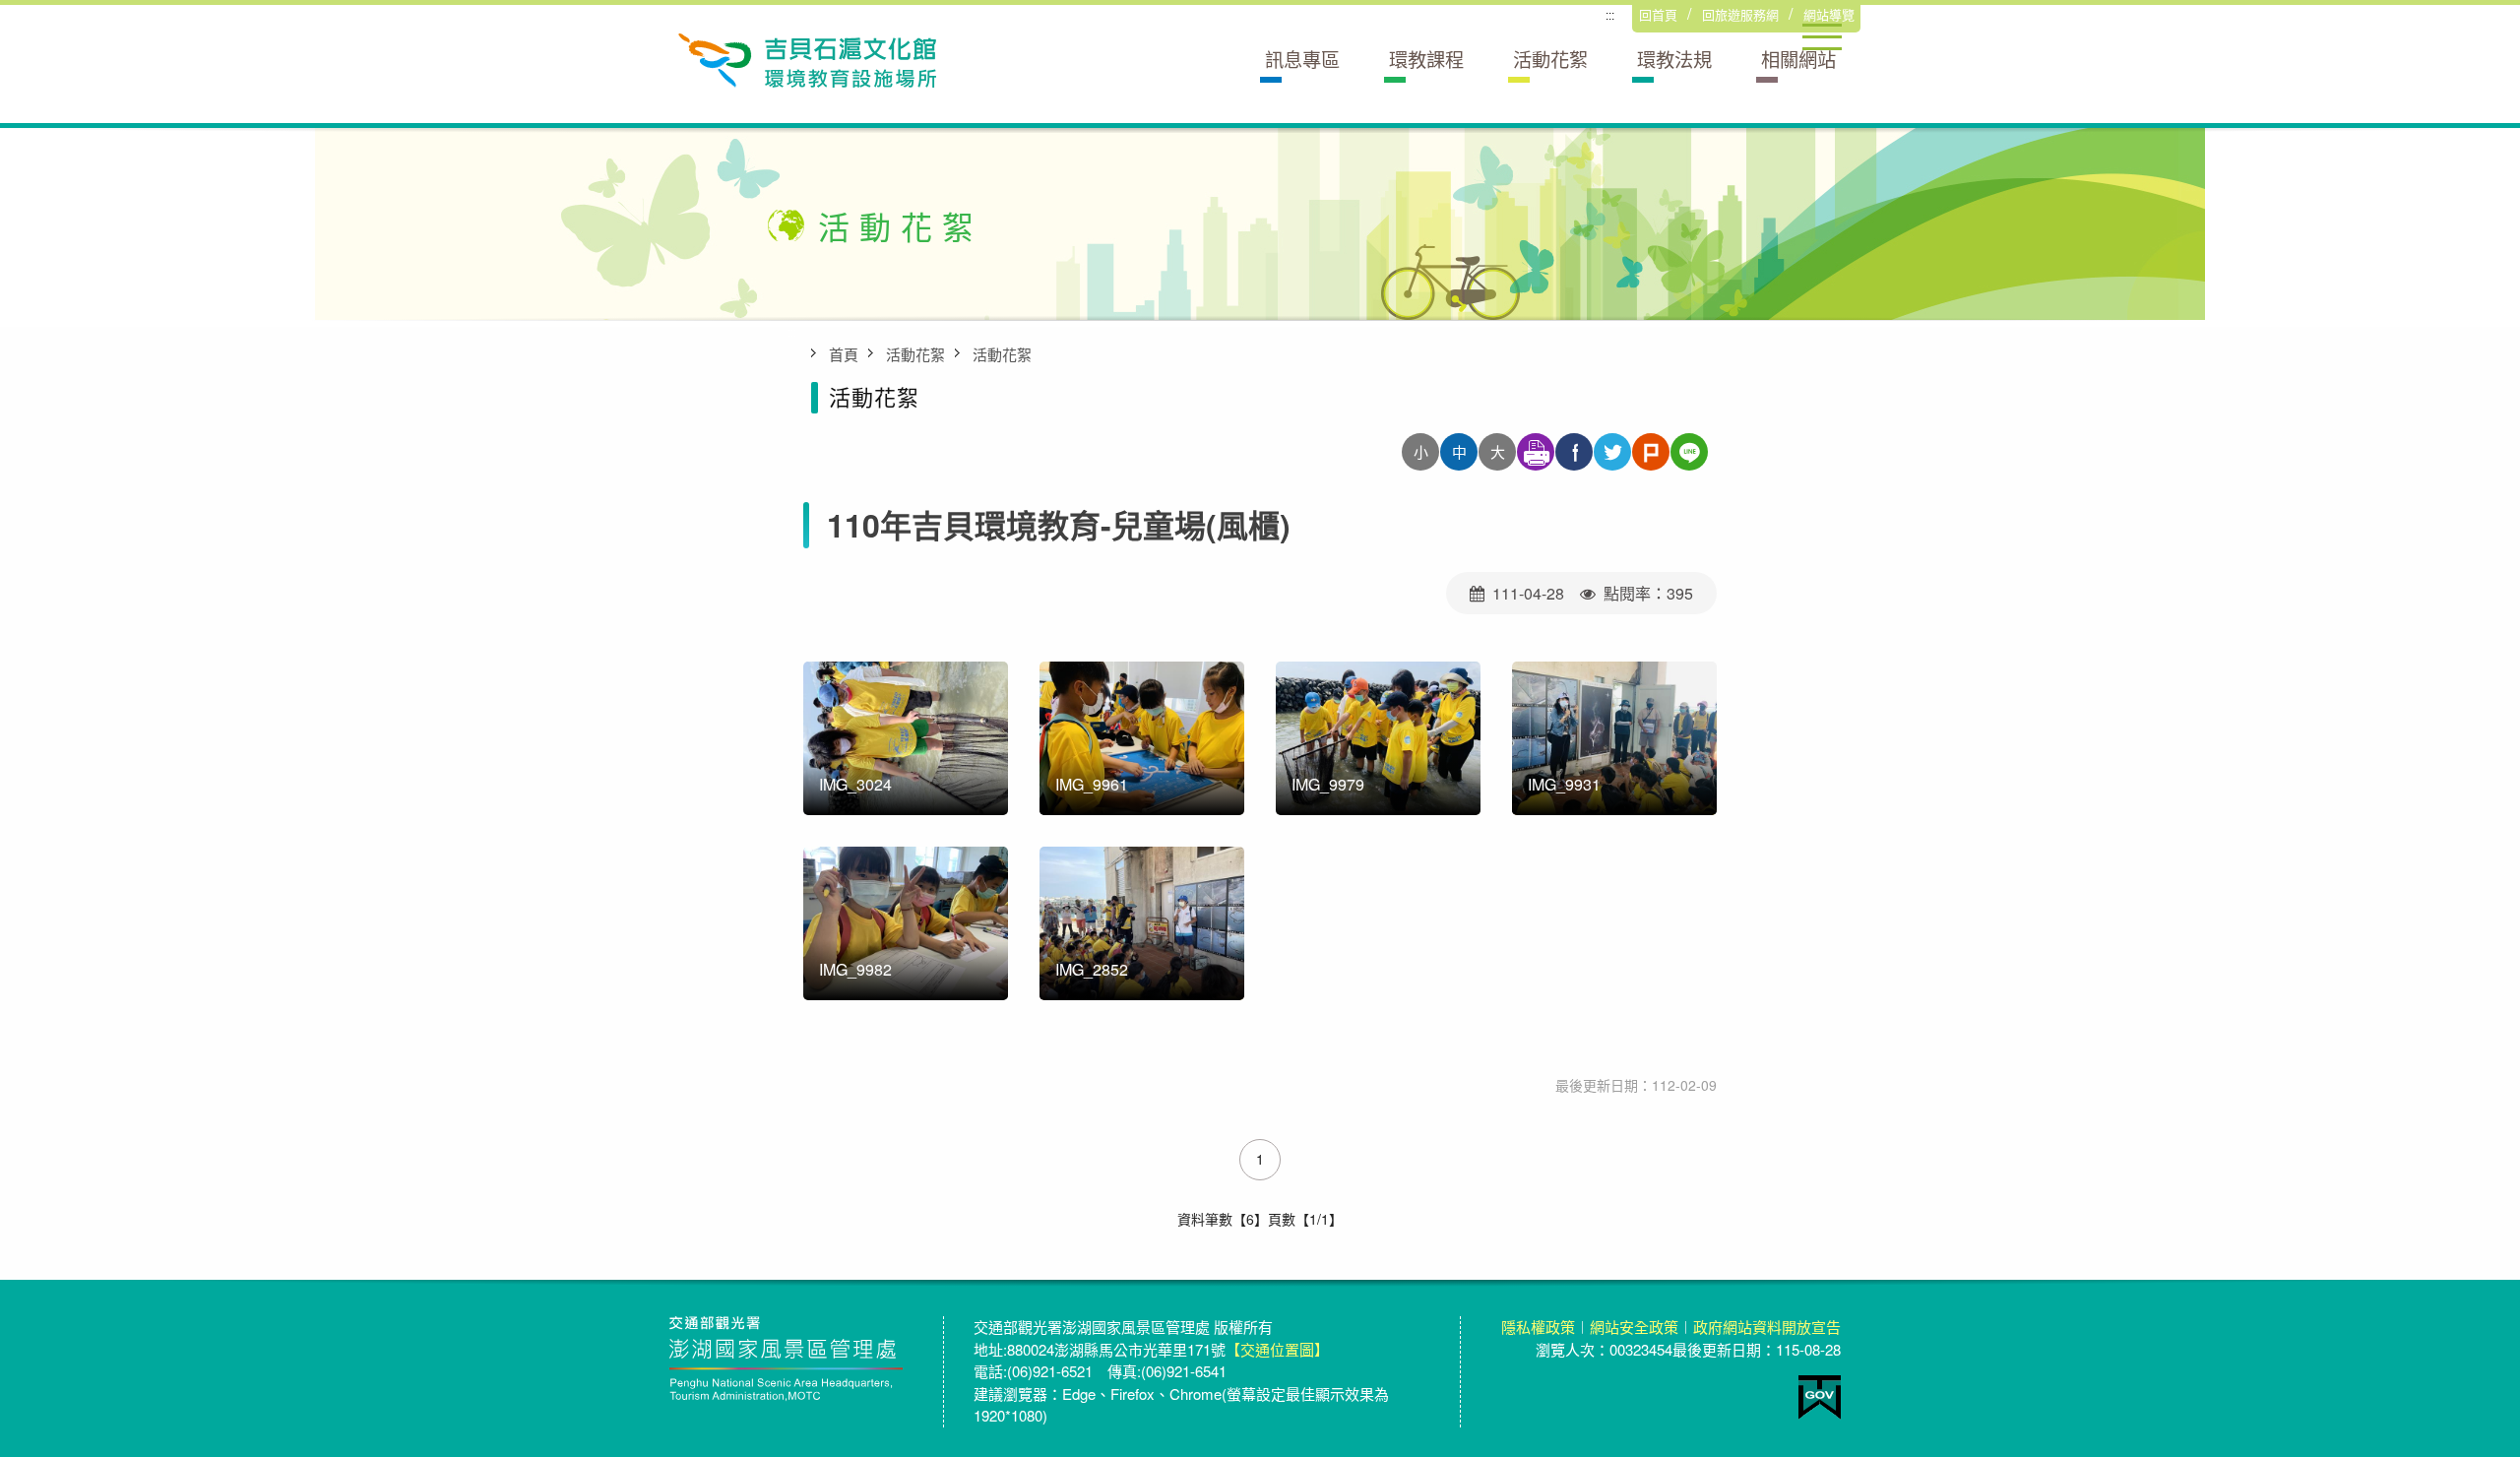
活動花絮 (915, 354)
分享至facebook (1574, 452)
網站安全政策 (1634, 1327)
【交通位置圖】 (1277, 1349)
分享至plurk (1651, 452)
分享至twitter (1612, 452)
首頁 (844, 354)
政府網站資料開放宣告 (1767, 1327)
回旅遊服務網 (1740, 15)
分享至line (1689, 452)
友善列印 (1536, 452)
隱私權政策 (1538, 1327)
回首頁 (1658, 15)
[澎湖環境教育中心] (806, 58)
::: (1610, 16)
